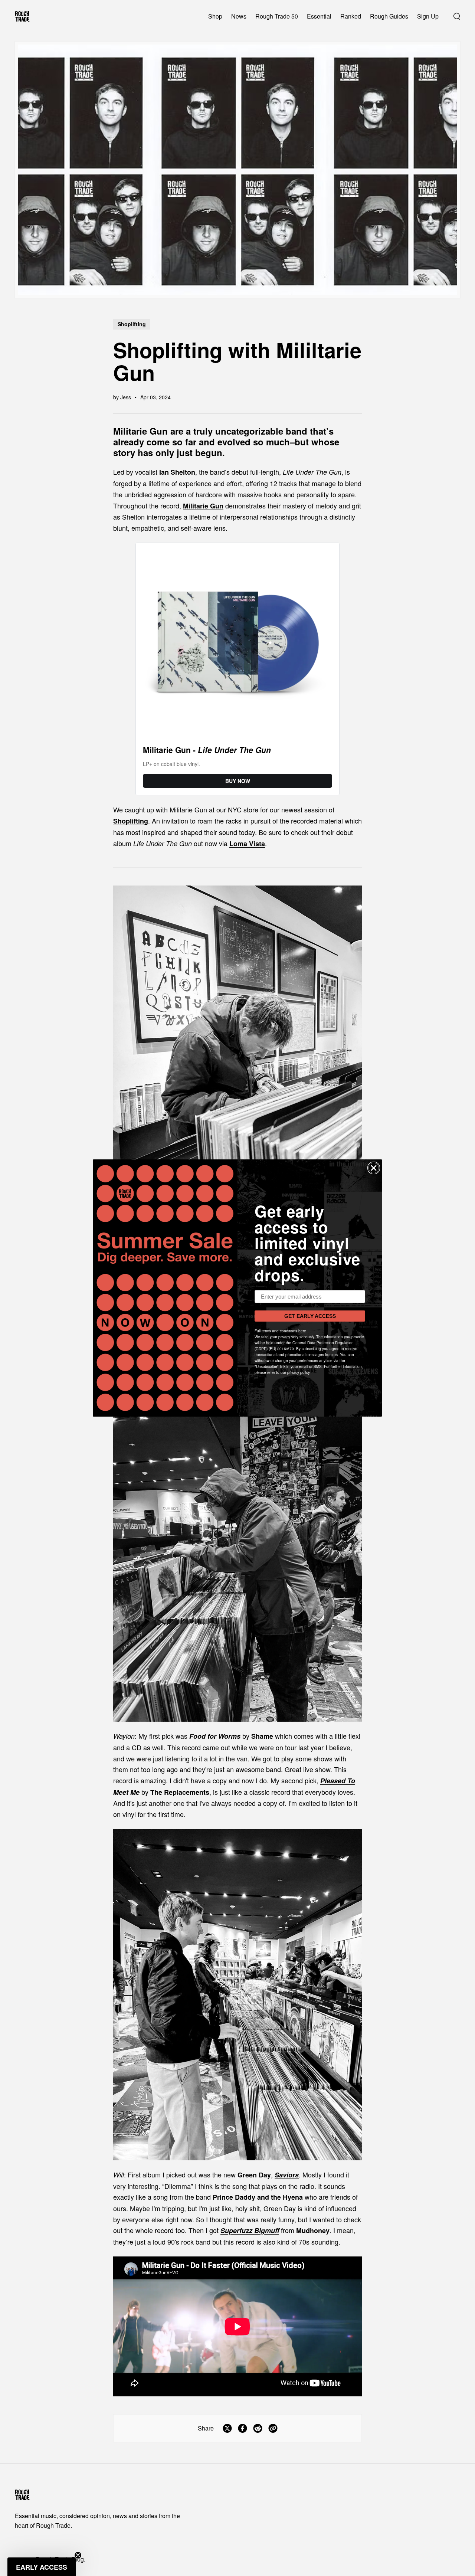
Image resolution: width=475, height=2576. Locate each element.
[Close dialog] (374, 1168)
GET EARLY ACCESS (310, 1316)
